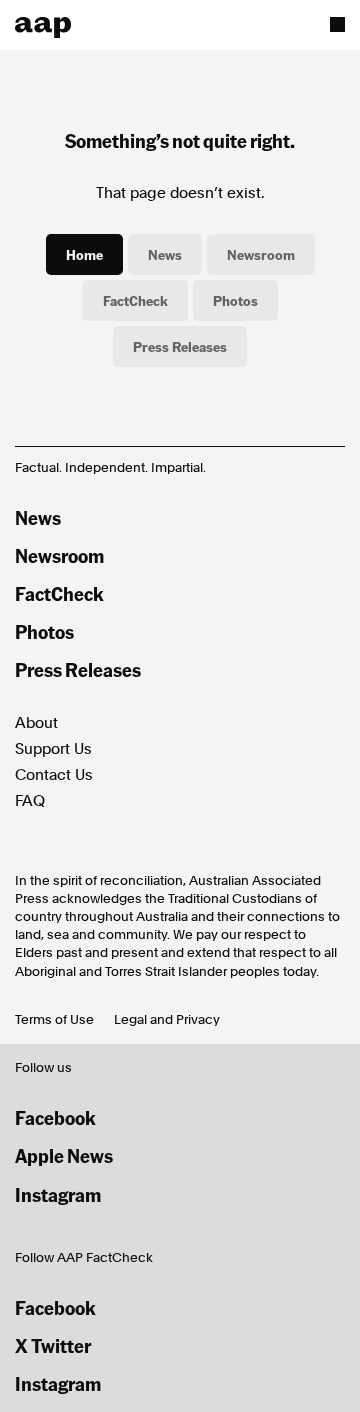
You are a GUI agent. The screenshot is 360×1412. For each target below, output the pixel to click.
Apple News (64, 1155)
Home (84, 254)
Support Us (53, 749)
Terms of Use (54, 1019)
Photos (235, 300)
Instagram (58, 1194)
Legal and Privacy (167, 1019)
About (36, 723)
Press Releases (180, 346)
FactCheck (135, 300)
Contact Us (54, 775)
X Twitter (53, 1345)
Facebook (55, 1117)
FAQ (30, 801)
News (165, 254)
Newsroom (261, 254)
